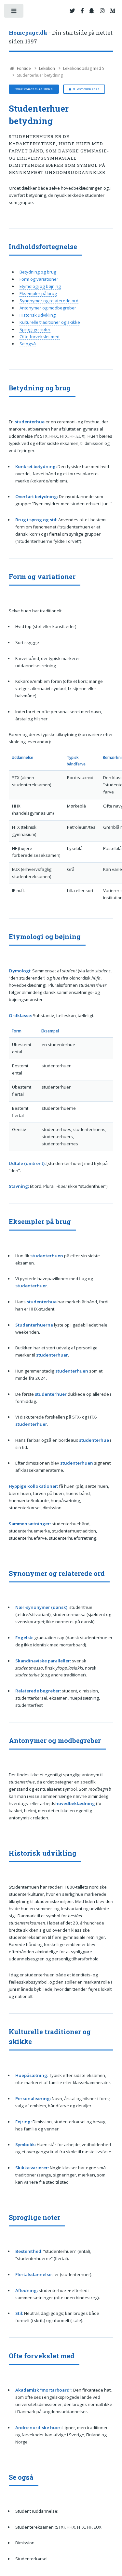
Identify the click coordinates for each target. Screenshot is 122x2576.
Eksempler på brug (38, 293)
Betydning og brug (38, 272)
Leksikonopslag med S (84, 68)
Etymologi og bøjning (40, 286)
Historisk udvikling (38, 315)
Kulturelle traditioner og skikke (50, 322)
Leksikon (47, 68)
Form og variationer (39, 279)
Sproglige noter (35, 329)
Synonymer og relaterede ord (49, 301)
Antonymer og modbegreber (48, 308)
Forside (23, 68)
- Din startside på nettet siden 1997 (61, 37)
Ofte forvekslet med (40, 337)
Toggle (14, 12)
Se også (28, 344)
